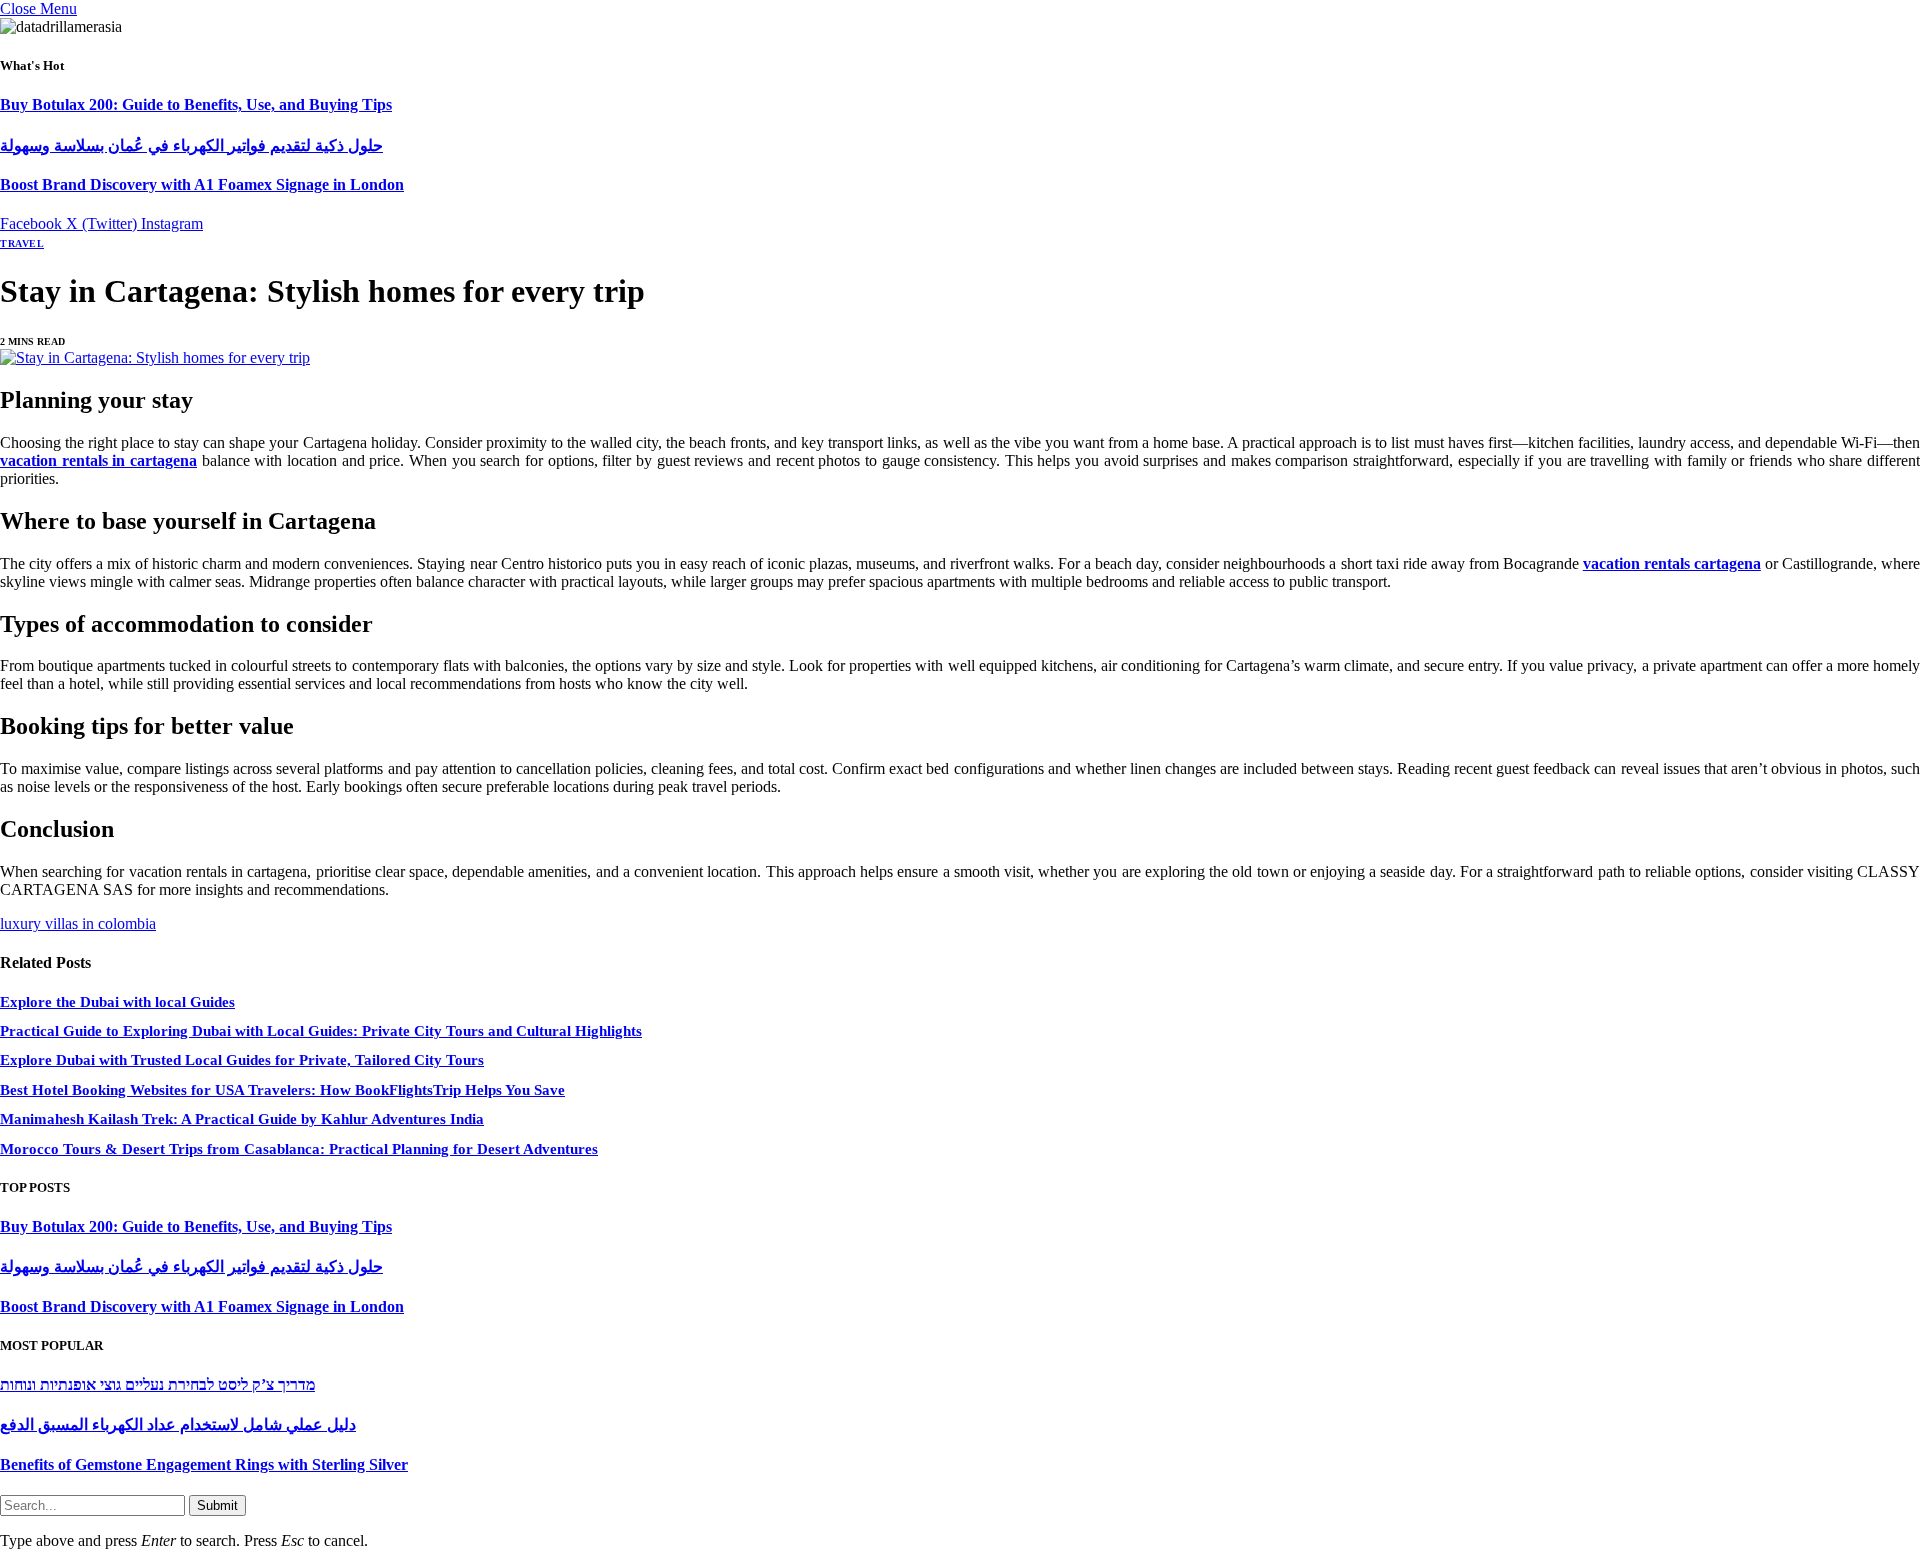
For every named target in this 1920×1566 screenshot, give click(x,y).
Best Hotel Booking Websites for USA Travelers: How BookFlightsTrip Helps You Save (282, 1090)
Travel (22, 243)
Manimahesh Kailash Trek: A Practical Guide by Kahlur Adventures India (242, 1119)
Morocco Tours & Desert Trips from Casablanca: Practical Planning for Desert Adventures (299, 1149)
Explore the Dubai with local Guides (117, 1002)
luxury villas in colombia (78, 923)
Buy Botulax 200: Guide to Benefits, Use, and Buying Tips (196, 104)
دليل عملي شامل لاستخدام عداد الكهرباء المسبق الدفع (178, 1424)
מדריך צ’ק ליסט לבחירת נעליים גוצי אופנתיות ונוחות (157, 1384)
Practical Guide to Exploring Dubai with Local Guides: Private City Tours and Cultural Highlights (321, 1031)
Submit (217, 1505)
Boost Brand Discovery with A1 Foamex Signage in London (202, 184)
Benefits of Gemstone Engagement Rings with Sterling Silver (204, 1464)
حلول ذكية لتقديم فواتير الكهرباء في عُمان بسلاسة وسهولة (191, 145)
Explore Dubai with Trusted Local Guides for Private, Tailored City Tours (242, 1060)
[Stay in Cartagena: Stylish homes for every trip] (155, 357)
